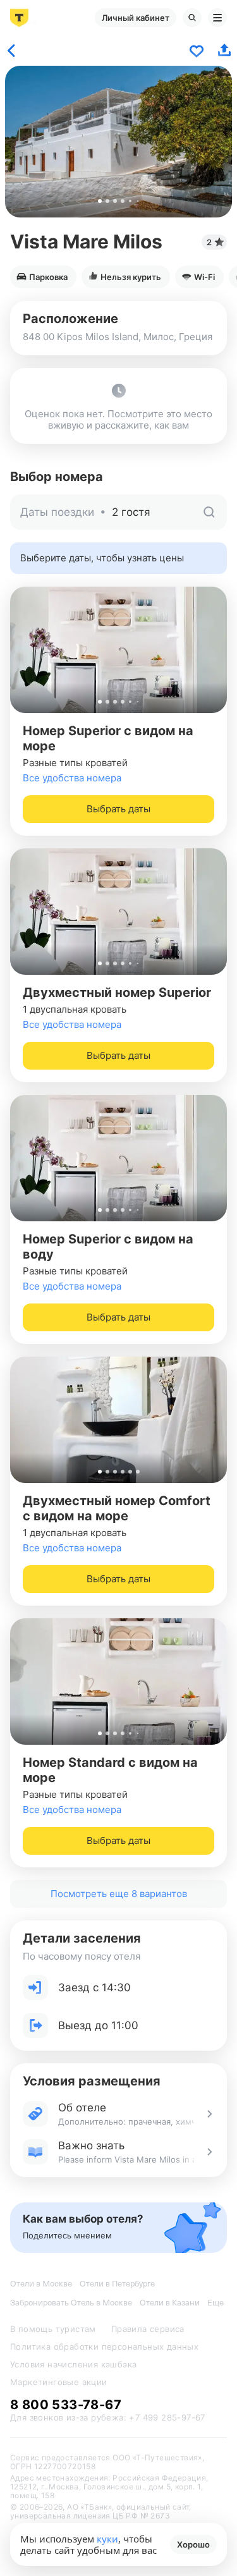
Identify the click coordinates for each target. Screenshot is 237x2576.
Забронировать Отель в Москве (71, 2303)
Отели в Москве (41, 2284)
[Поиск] (192, 18)
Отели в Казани (170, 2303)
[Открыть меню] (217, 18)
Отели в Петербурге (117, 2284)
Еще (216, 2303)
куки (107, 2539)
